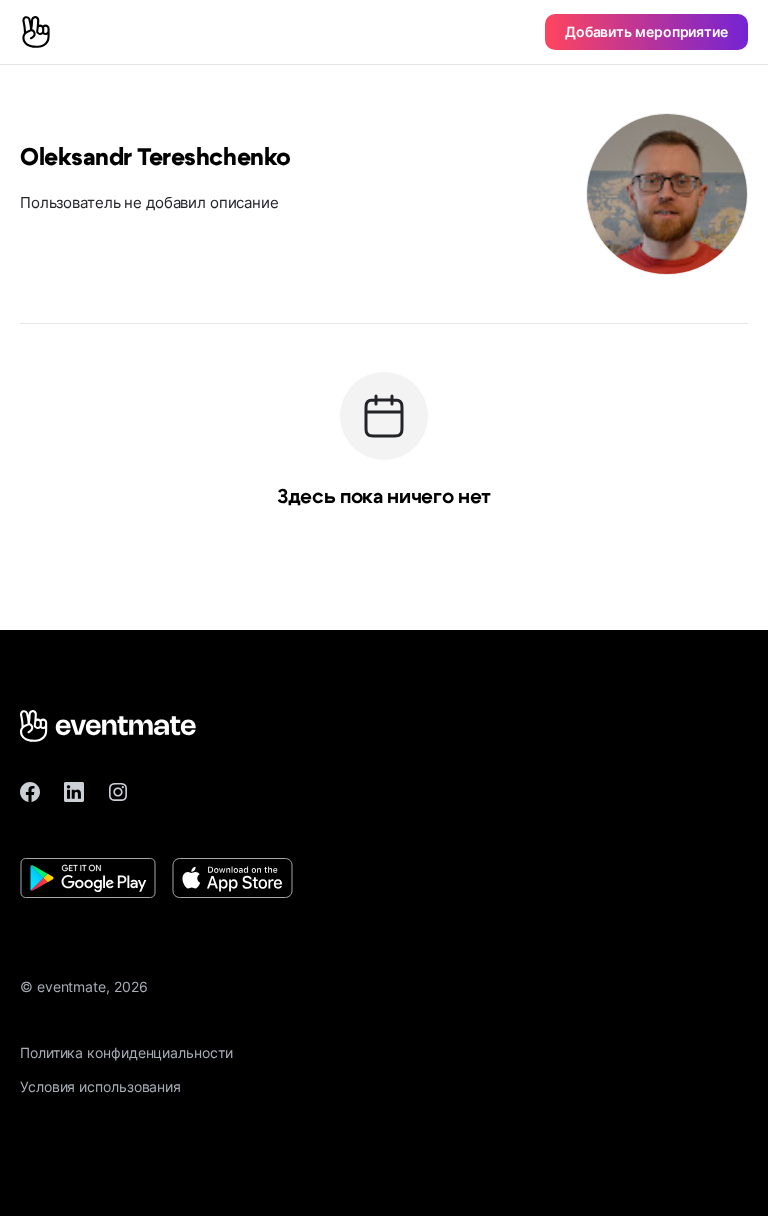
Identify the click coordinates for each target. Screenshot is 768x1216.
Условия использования (100, 1086)
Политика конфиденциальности (126, 1052)
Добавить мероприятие (646, 31)
